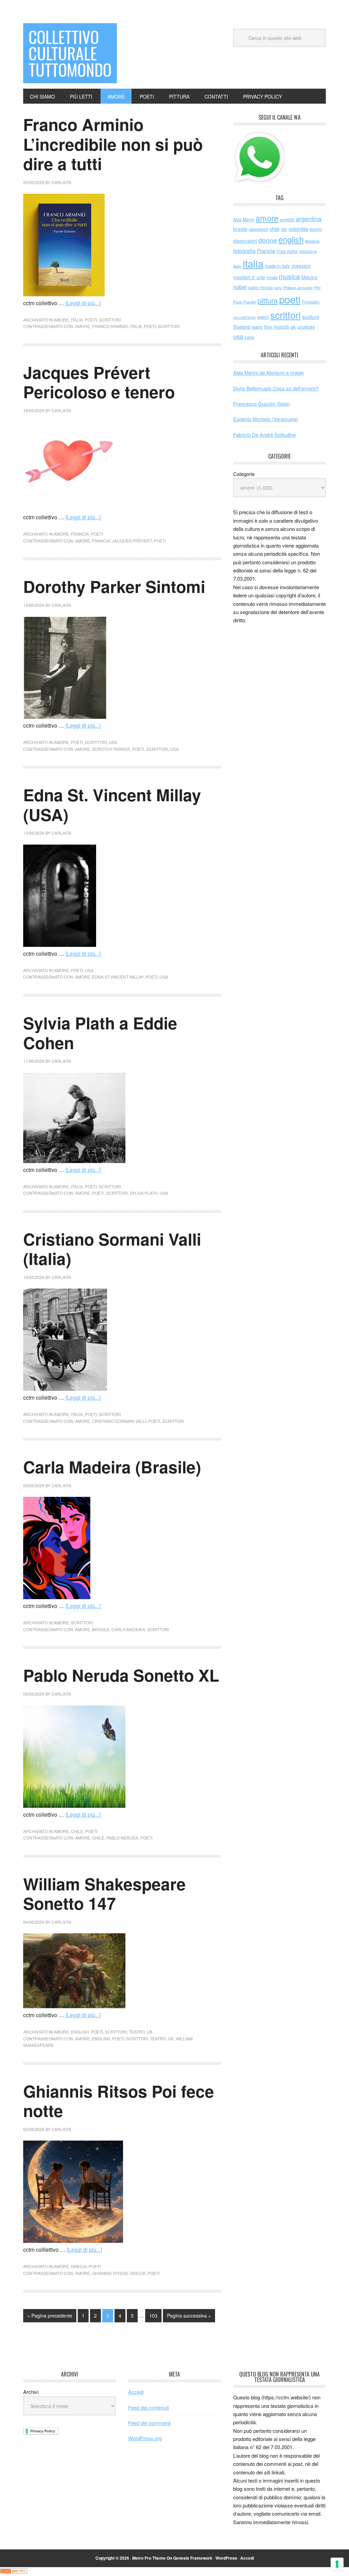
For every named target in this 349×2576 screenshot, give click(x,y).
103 (153, 2316)
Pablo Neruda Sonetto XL (121, 1675)
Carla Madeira (128, 1629)
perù (278, 288)
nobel (240, 287)
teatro (137, 2032)
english (80, 2032)
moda (272, 277)
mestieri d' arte (249, 277)
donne (268, 240)
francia (80, 534)
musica (289, 277)
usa (113, 742)
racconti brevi (244, 317)
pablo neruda (122, 1838)
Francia (101, 541)
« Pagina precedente (50, 2316)
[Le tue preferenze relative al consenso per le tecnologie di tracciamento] (337, 2564)
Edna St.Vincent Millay (118, 977)
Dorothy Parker (111, 749)
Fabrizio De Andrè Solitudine (264, 435)
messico (301, 265)
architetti (287, 220)
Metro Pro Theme (149, 2558)
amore (61, 320)
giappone (308, 251)
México (309, 277)
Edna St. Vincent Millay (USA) (112, 805)
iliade (237, 266)
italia (77, 320)
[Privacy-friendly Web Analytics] (14, 2571)
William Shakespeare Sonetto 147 (104, 1894)
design (316, 229)
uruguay (306, 326)
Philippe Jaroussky (298, 288)
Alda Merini (244, 220)
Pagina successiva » (189, 2316)
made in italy (277, 266)
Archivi (31, 2392)
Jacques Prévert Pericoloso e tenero (99, 382)
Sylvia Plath (144, 1193)
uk (150, 2032)
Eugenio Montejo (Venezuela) (266, 419)
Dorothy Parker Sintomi (114, 586)
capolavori (259, 229)
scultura (310, 317)
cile (284, 229)
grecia (79, 2266)
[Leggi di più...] (83, 303)
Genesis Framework (193, 2558)
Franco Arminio (110, 326)
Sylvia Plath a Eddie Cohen (100, 1033)
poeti (91, 320)
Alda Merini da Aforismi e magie (268, 373)
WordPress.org (145, 2438)
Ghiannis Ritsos (110, 2273)
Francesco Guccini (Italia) (262, 404)
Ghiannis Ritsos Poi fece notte (119, 2101)
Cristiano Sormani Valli (119, 1421)
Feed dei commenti (149, 2423)
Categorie (244, 474)
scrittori (110, 320)
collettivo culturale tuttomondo (70, 53)
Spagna (242, 326)
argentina (309, 219)
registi (263, 317)
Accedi (136, 2392)
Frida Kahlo (287, 251)
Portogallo (311, 302)
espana (312, 241)
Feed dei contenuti (148, 2407)
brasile (101, 1629)
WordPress (226, 2558)
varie (249, 337)
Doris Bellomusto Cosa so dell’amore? (276, 388)
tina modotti (277, 327)
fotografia (244, 251)
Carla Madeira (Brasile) (112, 1467)
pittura (268, 300)
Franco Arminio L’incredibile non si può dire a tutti (113, 144)
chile (77, 1831)
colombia (298, 229)
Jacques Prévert (132, 541)
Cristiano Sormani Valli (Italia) (112, 1249)
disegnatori (245, 241)
